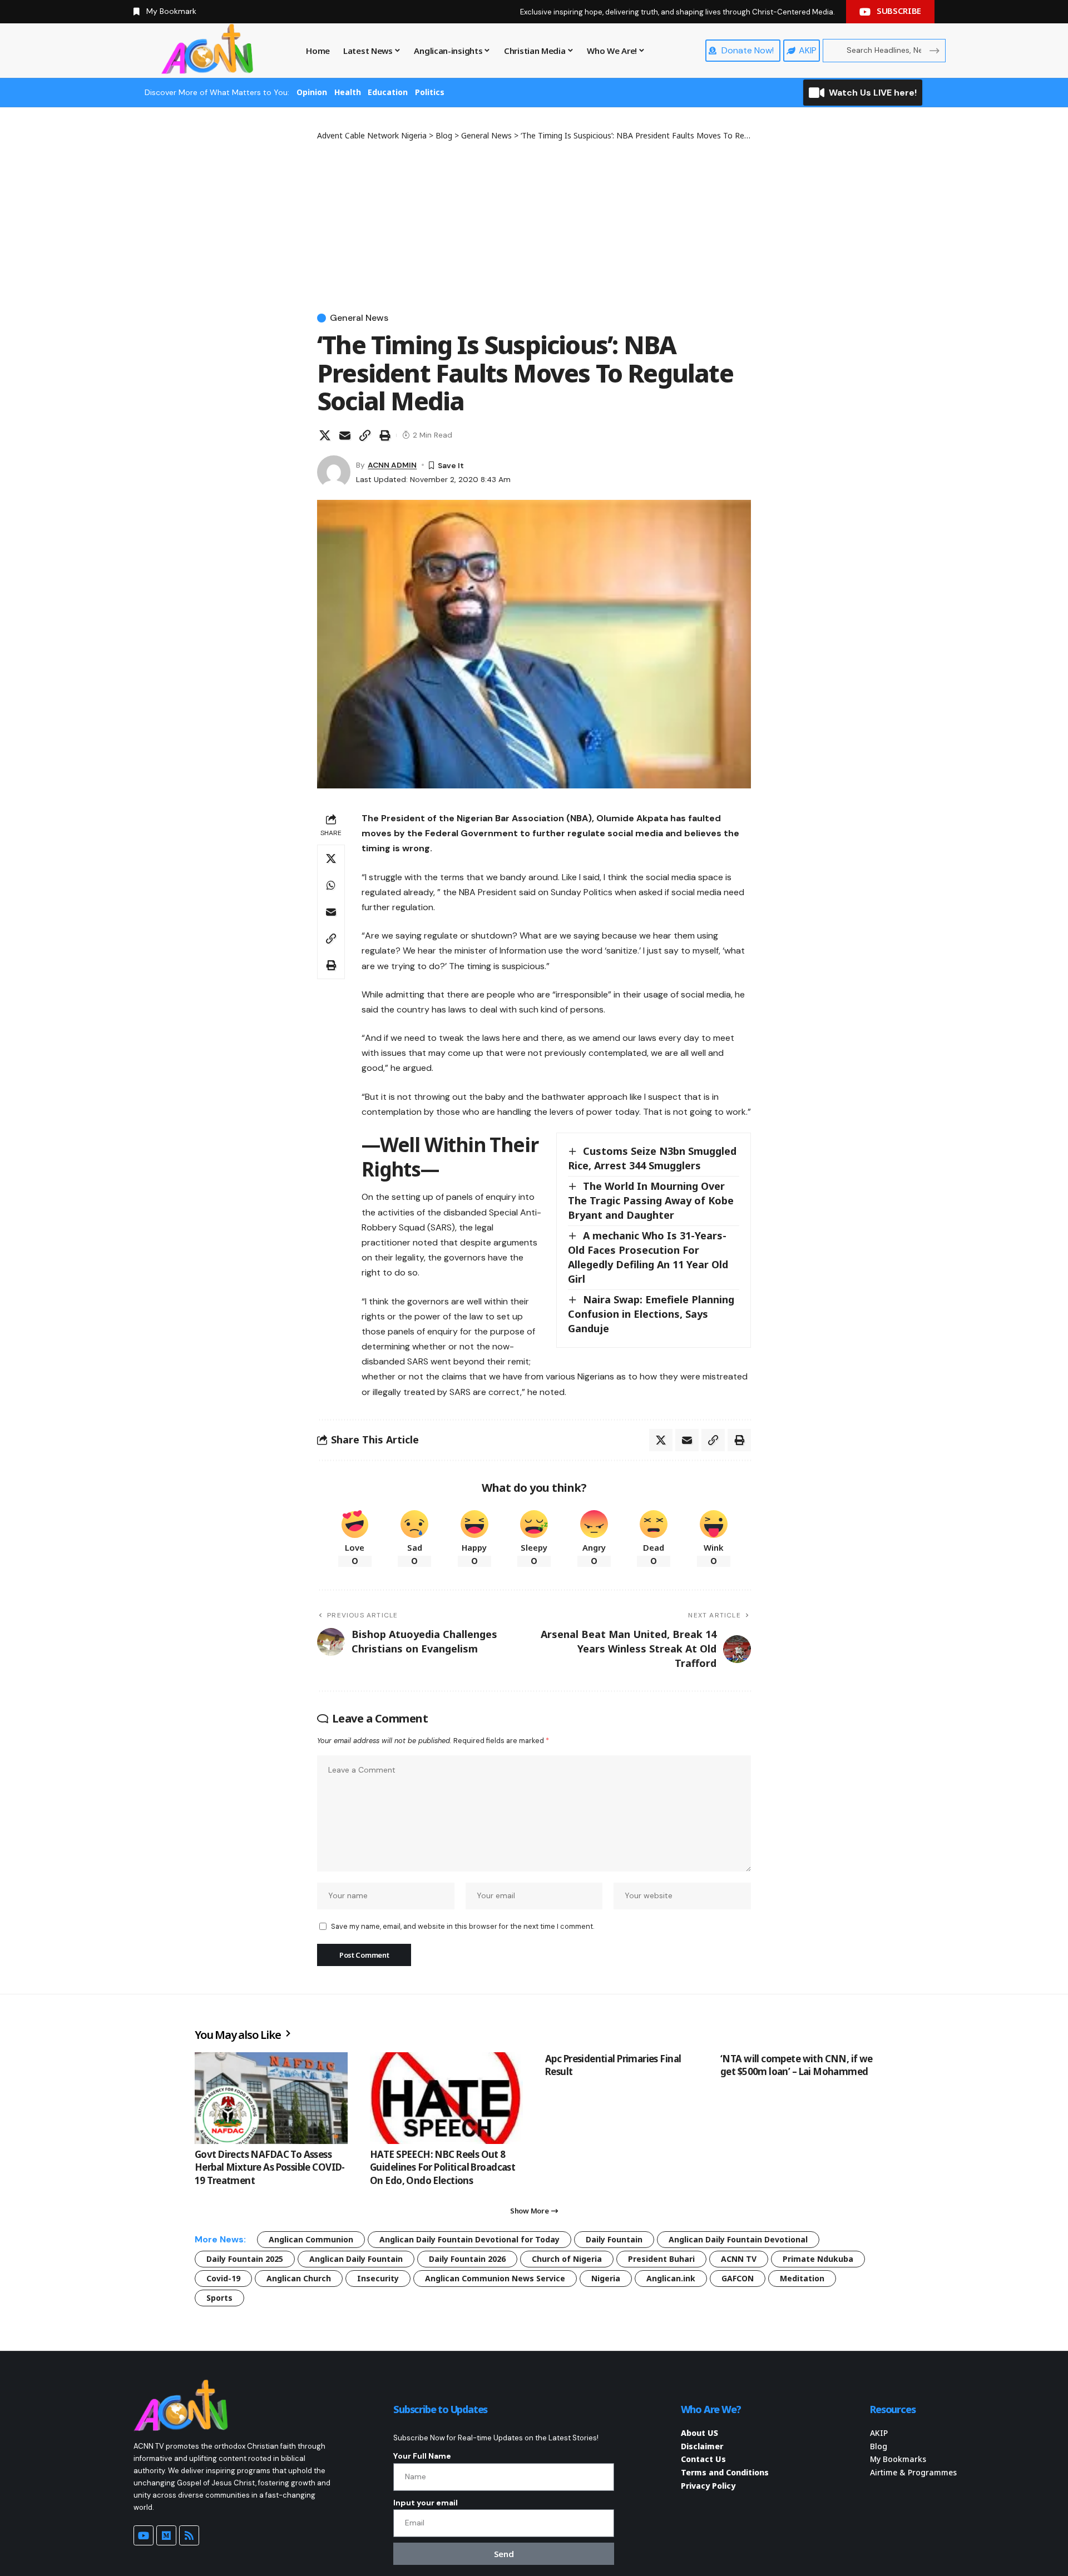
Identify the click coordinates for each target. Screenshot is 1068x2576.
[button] (365, 435)
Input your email (426, 2503)
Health (348, 92)
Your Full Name (422, 2456)
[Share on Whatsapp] (331, 885)
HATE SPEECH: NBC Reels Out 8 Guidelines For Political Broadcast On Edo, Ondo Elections (442, 2168)
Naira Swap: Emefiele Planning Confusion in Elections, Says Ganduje (651, 1314)
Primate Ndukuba (818, 2259)
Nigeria (606, 2278)
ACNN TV (739, 2259)
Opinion (312, 92)
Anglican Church (299, 2278)
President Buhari (661, 2259)
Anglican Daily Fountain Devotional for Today (469, 2239)
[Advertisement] (534, 225)
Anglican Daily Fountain (356, 2259)
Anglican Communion (311, 2239)
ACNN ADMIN (392, 465)
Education (388, 92)
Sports (219, 2298)
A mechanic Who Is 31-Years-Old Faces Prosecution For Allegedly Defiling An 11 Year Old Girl (648, 1257)
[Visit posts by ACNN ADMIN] (334, 472)
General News (359, 318)
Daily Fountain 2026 (467, 2259)
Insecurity (378, 2278)
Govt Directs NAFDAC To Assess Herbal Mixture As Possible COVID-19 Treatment (270, 2168)
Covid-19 (223, 2278)
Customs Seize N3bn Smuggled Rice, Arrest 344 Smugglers (652, 1158)
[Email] (345, 435)
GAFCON (738, 2278)
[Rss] (189, 2535)
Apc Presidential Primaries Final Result (613, 2065)
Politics (430, 92)
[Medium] (166, 2535)
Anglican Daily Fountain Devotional (738, 2239)
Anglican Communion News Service (495, 2278)
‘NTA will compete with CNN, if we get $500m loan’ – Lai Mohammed (797, 2065)
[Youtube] (144, 2535)
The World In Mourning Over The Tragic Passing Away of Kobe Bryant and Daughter (651, 1200)
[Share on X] (325, 435)
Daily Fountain (614, 2239)
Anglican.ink (671, 2278)
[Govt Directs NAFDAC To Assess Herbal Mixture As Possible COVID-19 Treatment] (271, 2098)
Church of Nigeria (567, 2259)
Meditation (802, 2278)
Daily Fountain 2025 (245, 2259)
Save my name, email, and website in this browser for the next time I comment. (463, 1926)
